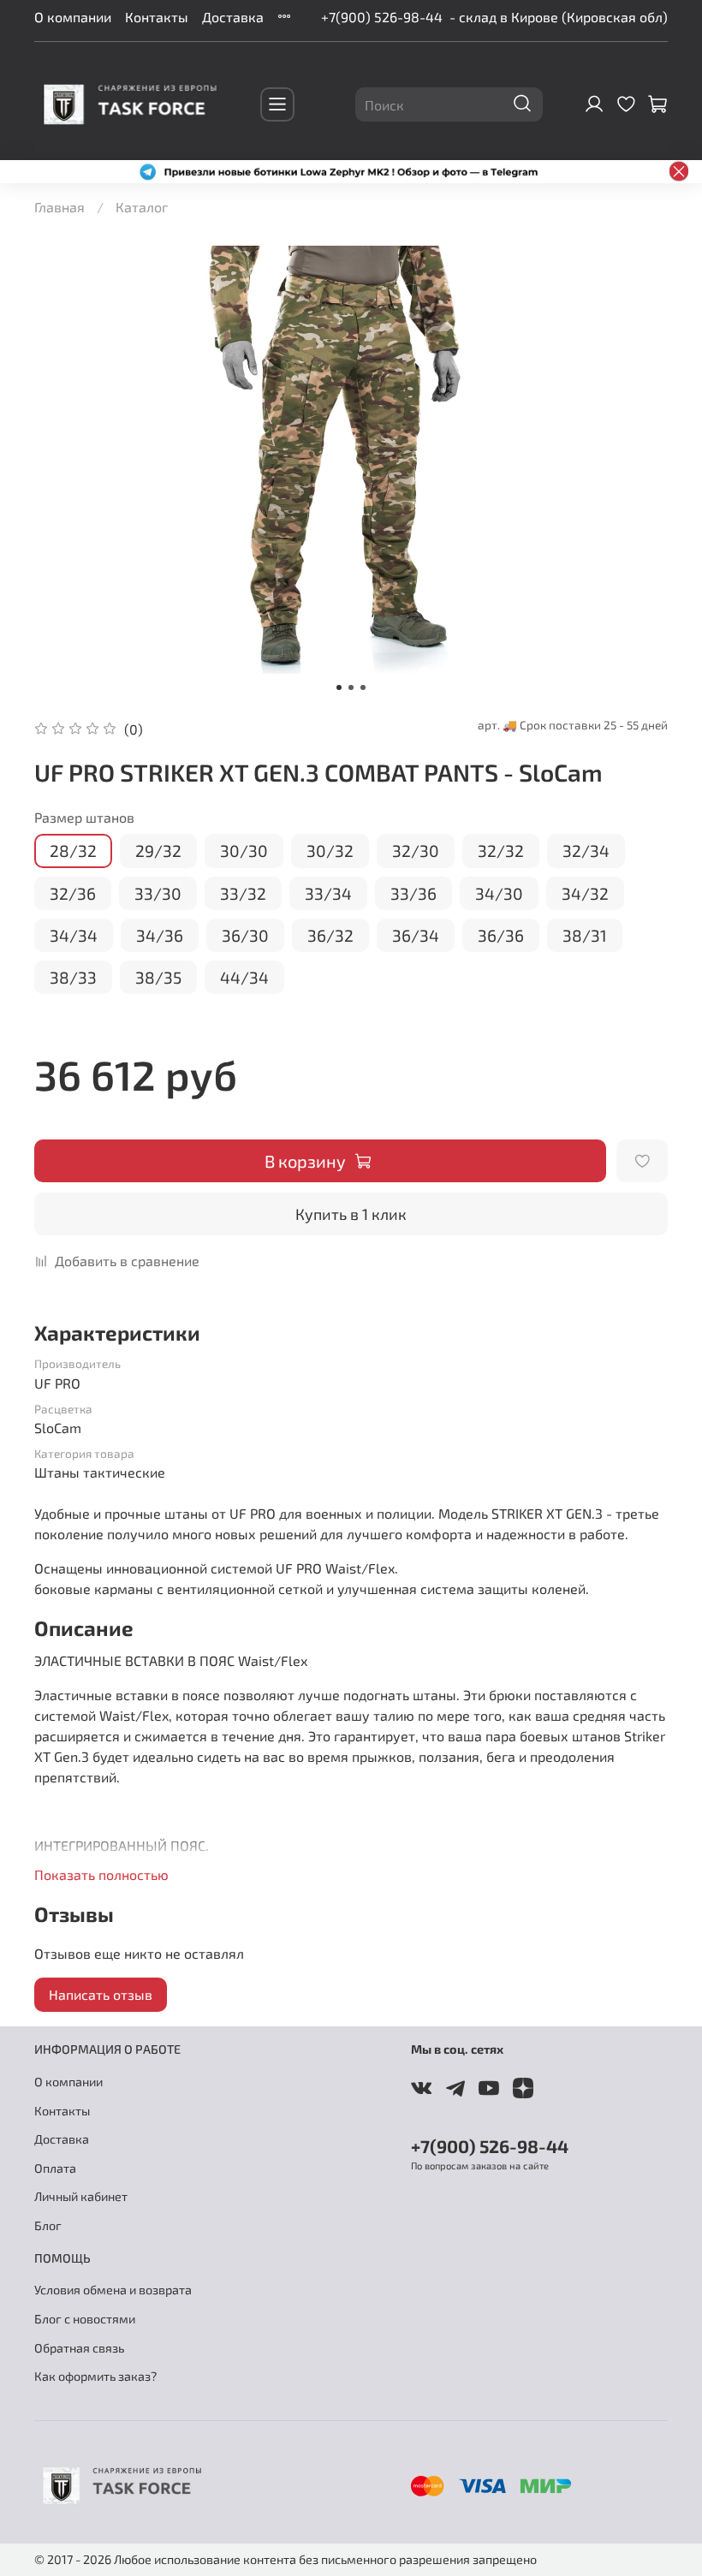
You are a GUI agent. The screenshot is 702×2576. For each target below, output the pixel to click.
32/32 (501, 851)
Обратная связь (79, 2348)
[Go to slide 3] (363, 687)
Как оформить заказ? (95, 2376)
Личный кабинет (81, 2196)
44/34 (244, 977)
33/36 (413, 893)
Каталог (142, 207)
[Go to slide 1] (339, 687)
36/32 (330, 935)
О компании (73, 17)
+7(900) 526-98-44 (382, 17)
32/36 (73, 893)
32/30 (416, 851)
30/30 (244, 851)
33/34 (328, 893)
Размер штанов (84, 817)
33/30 (158, 893)
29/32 (158, 851)
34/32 (585, 893)
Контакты (157, 17)
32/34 (586, 851)
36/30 (245, 935)
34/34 (74, 935)
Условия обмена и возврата (113, 2290)
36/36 (501, 935)
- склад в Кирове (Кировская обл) (559, 17)
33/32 (243, 893)
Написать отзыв (101, 1994)
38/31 (585, 935)
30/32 (330, 851)
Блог (48, 2225)
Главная (59, 207)
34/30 (499, 893)
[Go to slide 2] (351, 687)
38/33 (73, 977)
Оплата (55, 2168)
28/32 (73, 851)
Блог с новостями (85, 2319)
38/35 (158, 977)
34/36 (160, 935)
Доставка (233, 17)
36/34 (416, 935)
